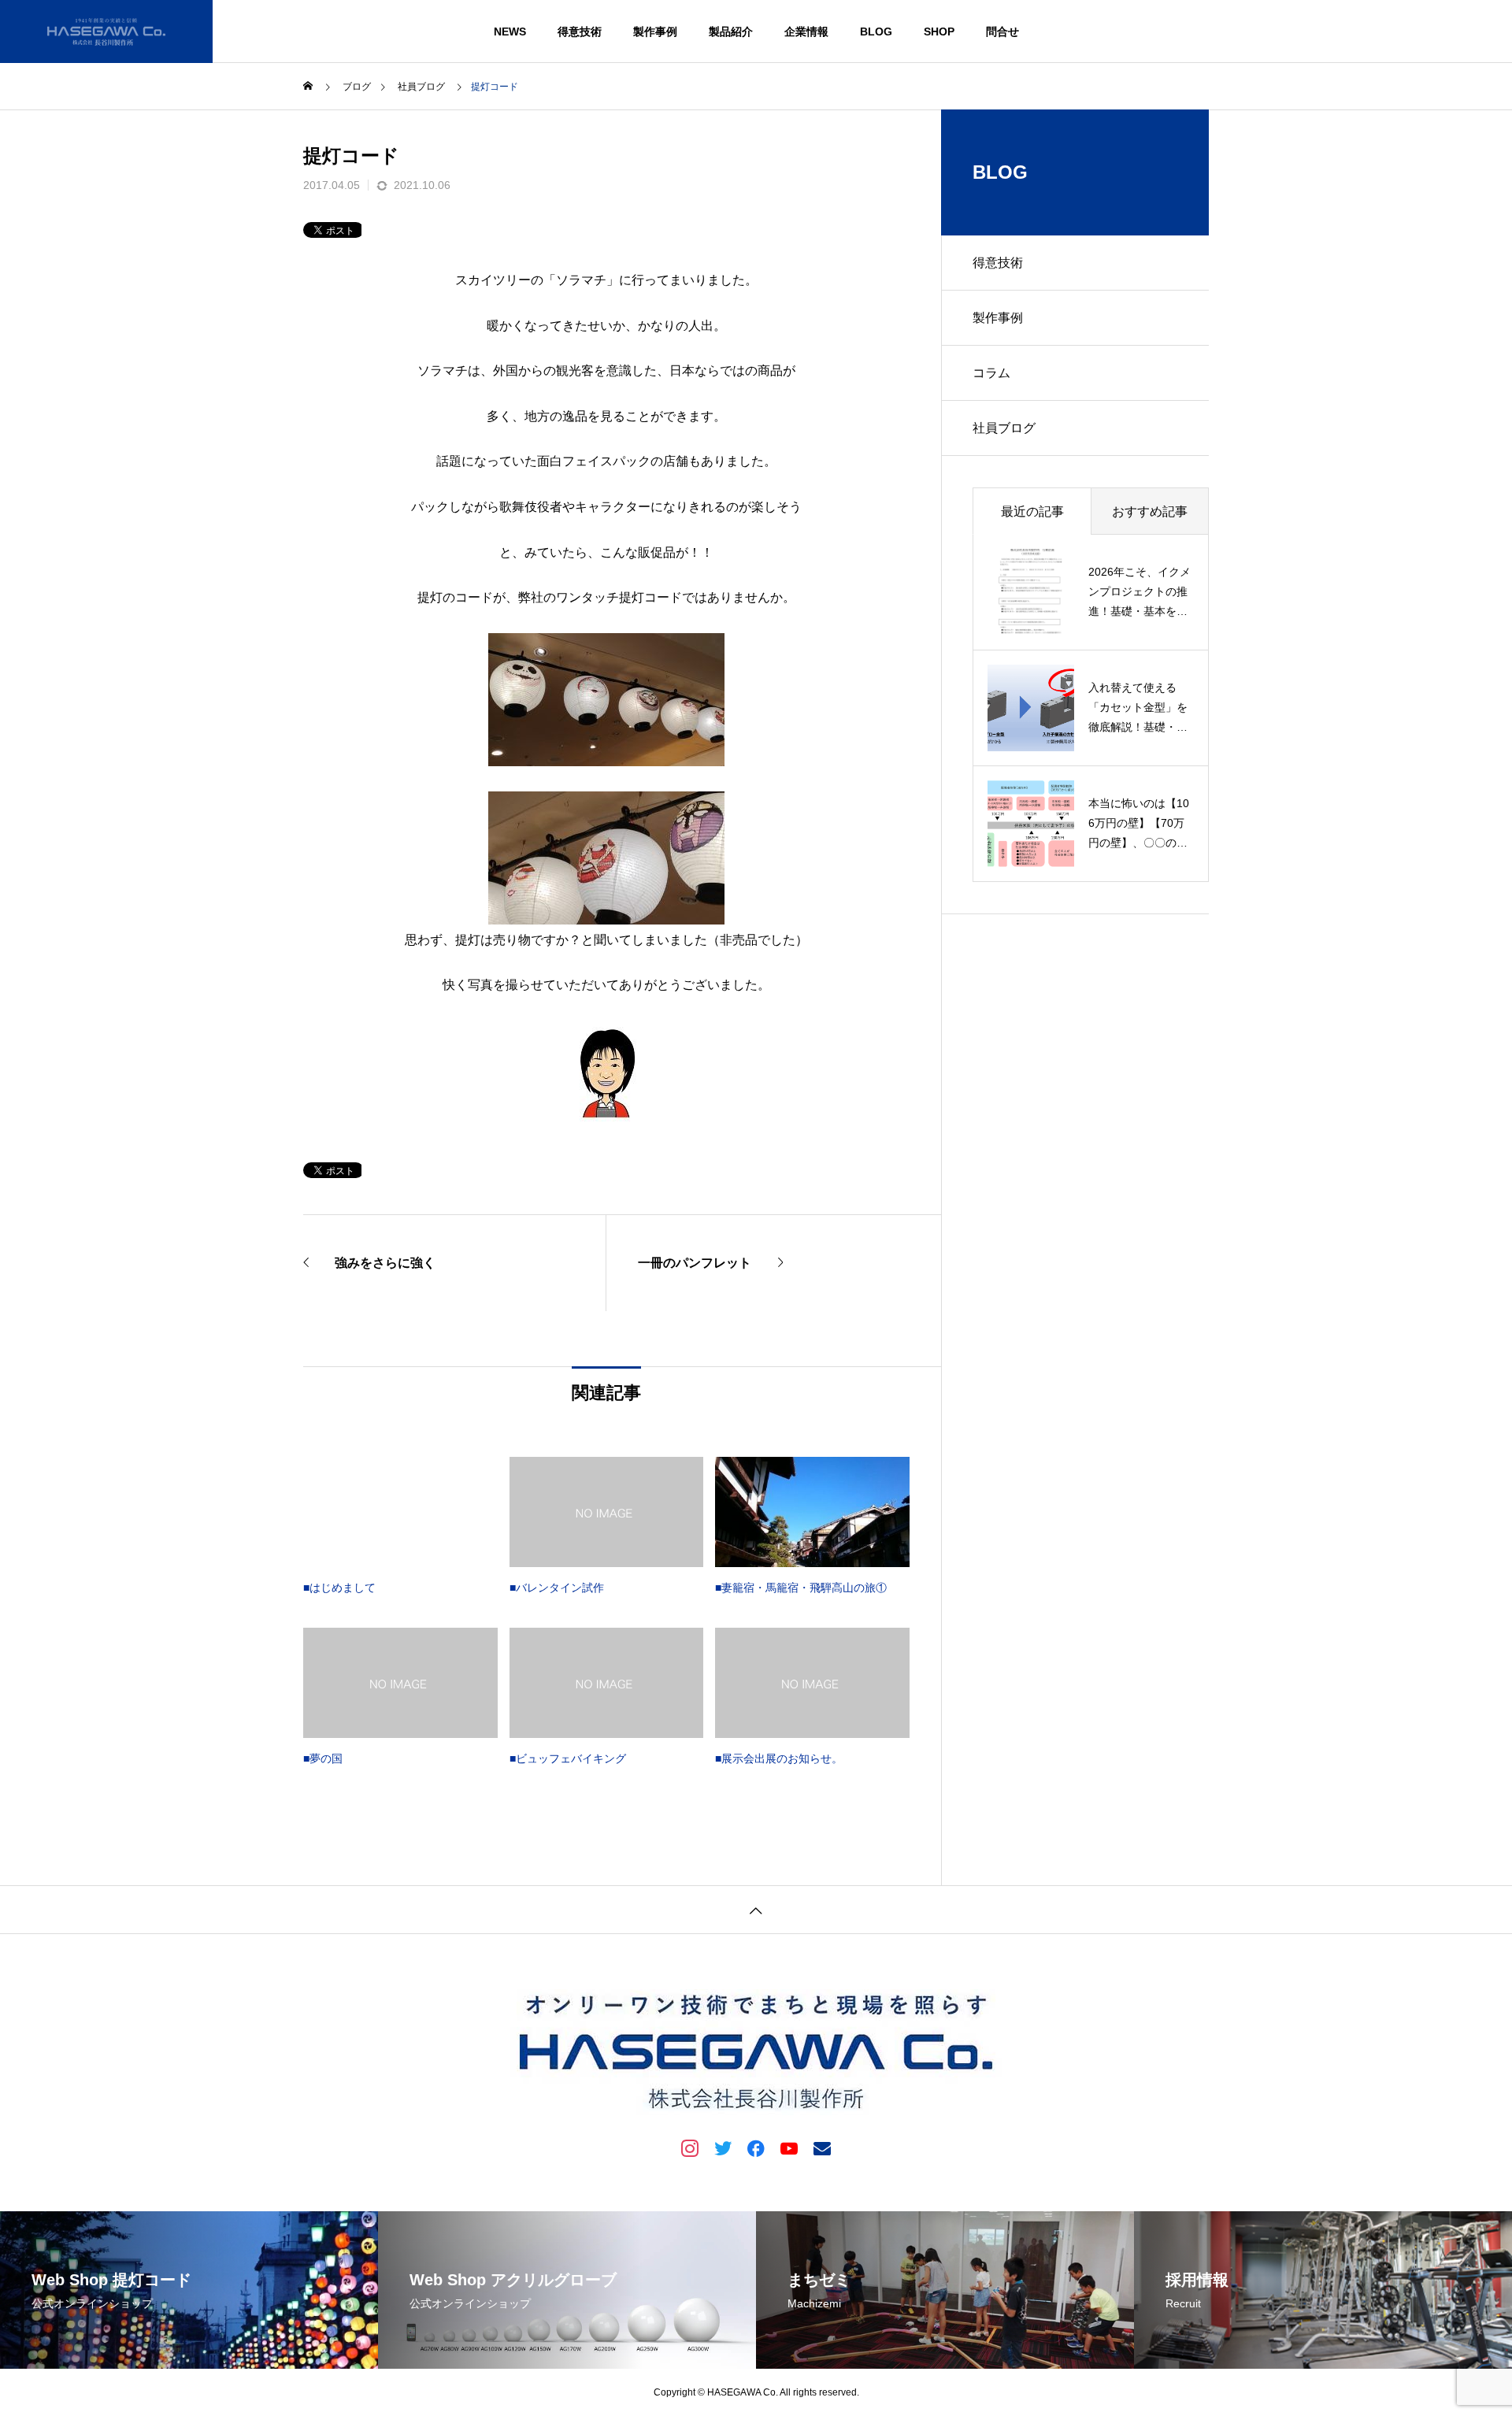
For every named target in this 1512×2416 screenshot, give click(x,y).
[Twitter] (723, 2147)
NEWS (510, 31)
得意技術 (580, 31)
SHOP (939, 31)
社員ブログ (1004, 428)
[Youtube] (789, 2147)
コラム (991, 373)
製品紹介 (731, 31)
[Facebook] (756, 2147)
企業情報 (806, 31)
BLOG (876, 31)
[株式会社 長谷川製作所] (106, 31)
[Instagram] (690, 2147)
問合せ (1002, 31)
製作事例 (655, 31)
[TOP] (756, 1909)
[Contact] (822, 2147)
